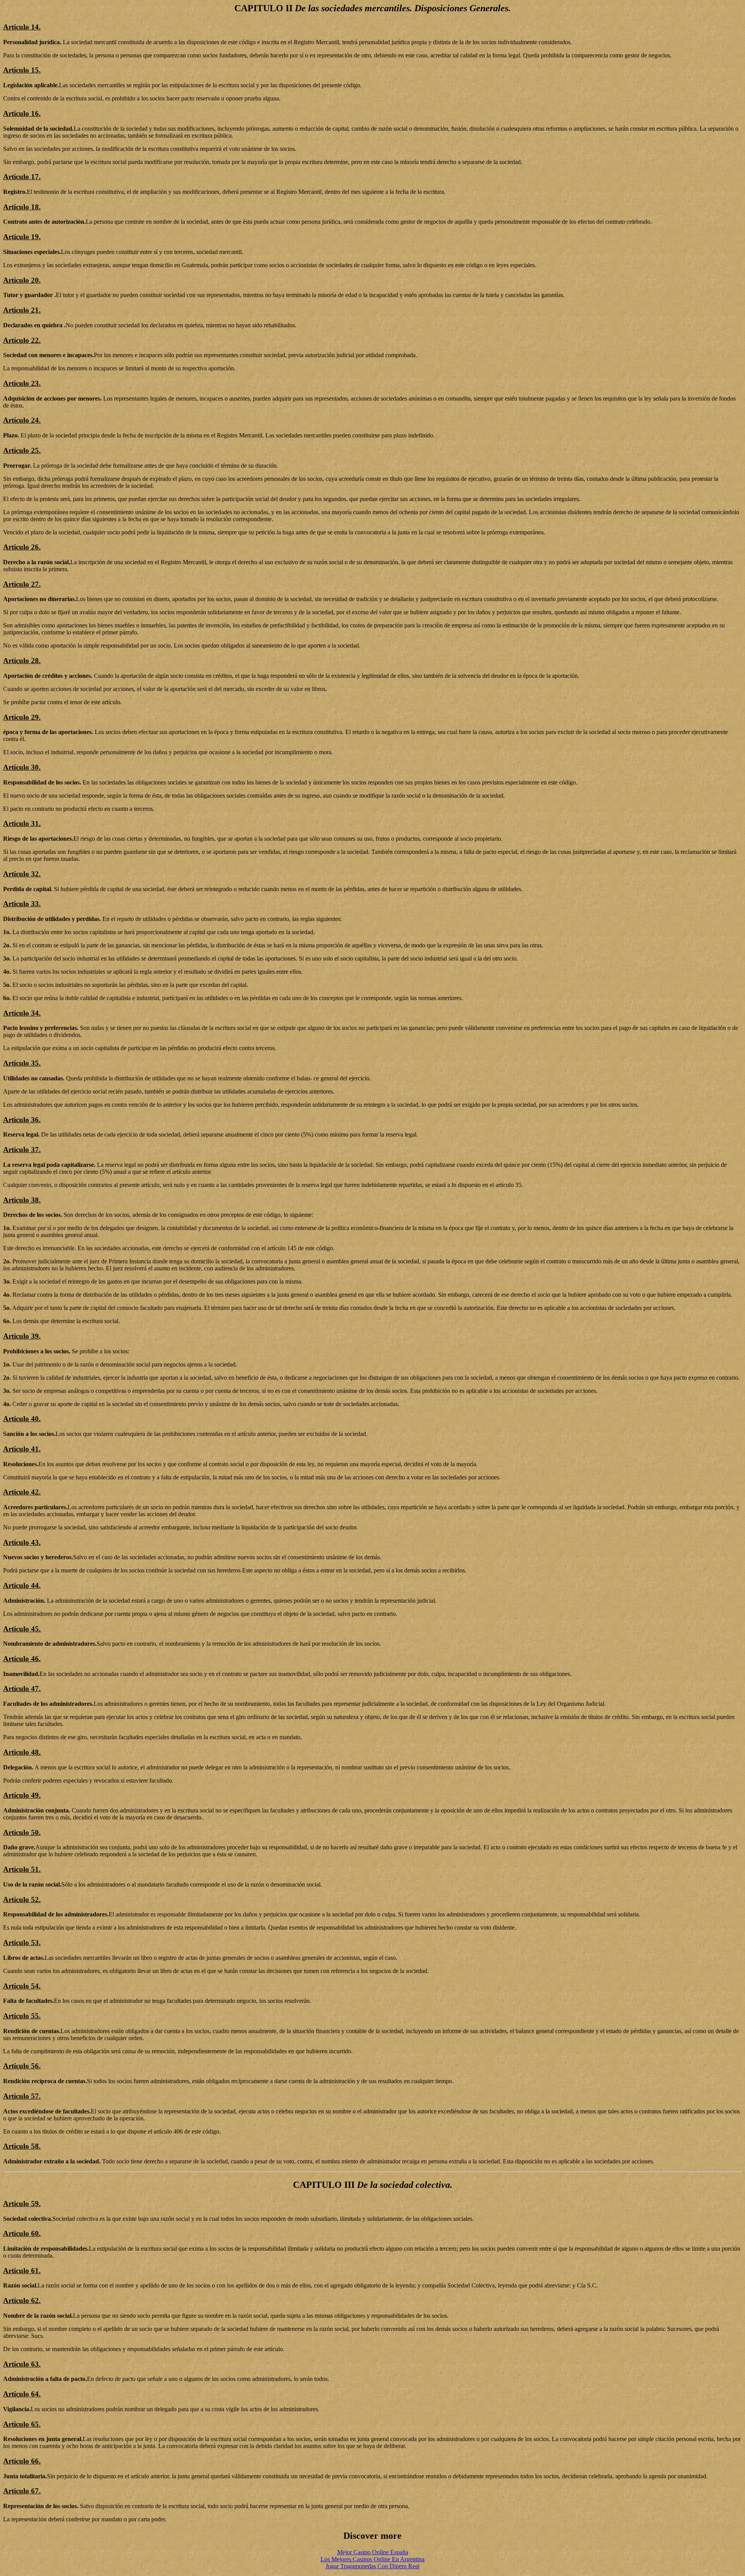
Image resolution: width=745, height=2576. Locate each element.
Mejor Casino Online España (373, 2552)
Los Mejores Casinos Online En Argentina (372, 2559)
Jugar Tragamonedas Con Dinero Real (372, 2566)
